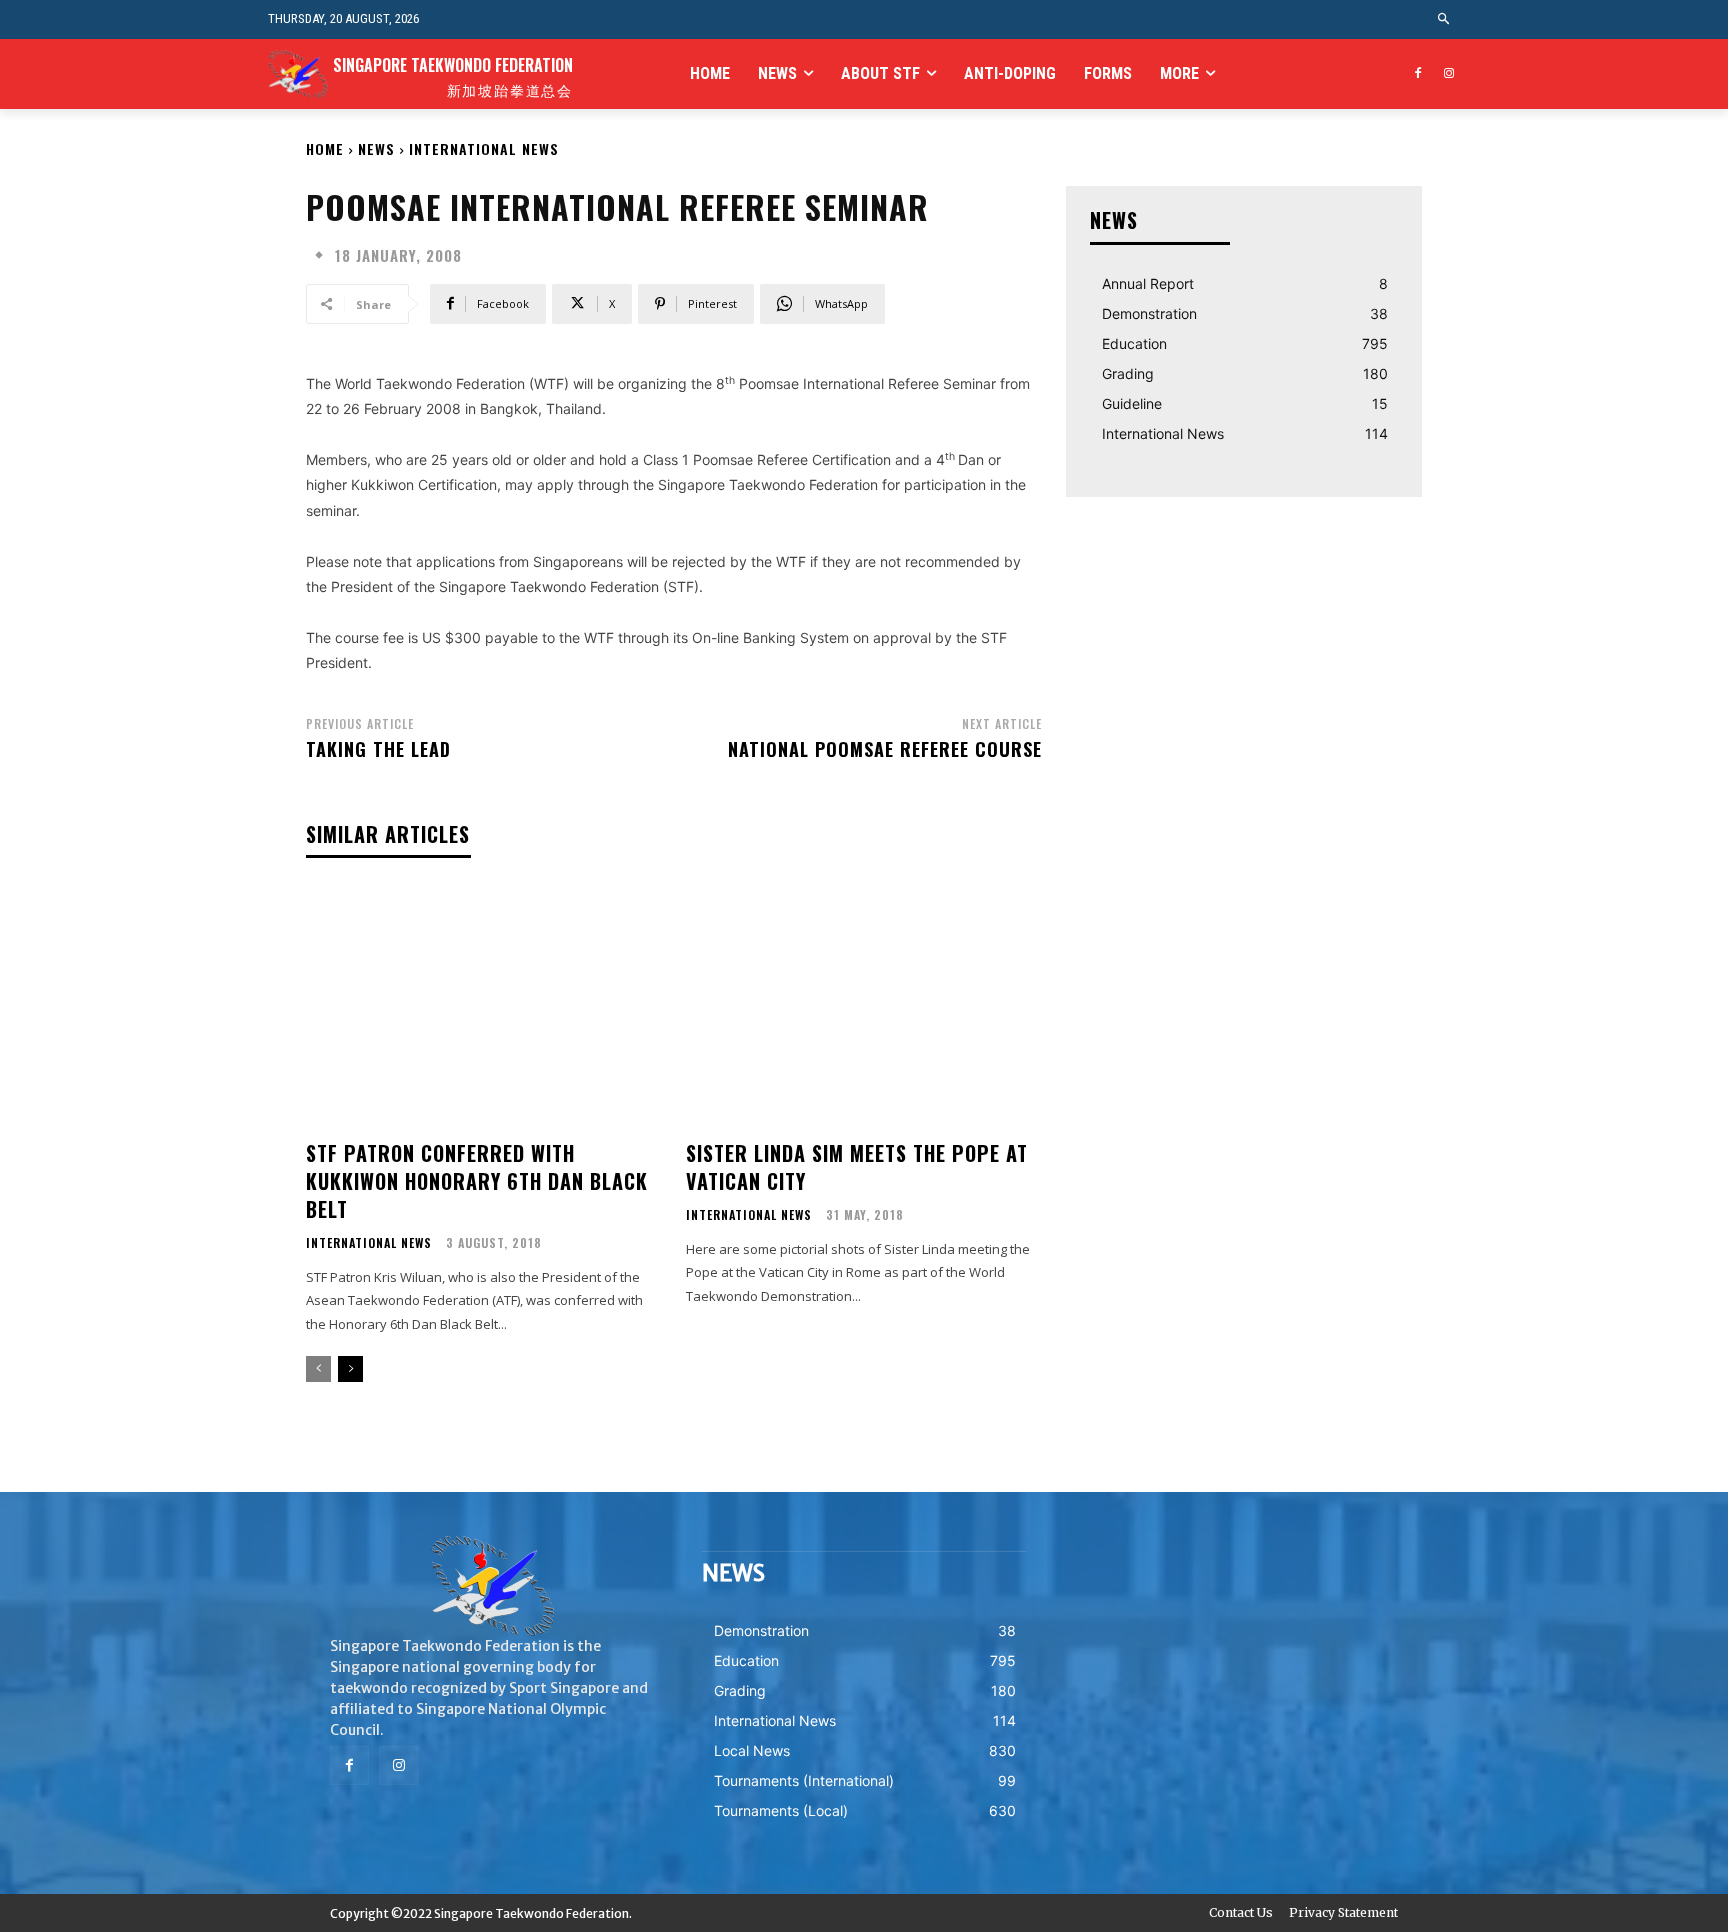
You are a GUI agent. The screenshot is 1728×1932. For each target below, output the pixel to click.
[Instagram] (1448, 74)
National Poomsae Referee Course (885, 749)
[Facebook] (1417, 74)
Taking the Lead (378, 749)
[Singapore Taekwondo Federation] (492, 1586)
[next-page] (350, 1369)
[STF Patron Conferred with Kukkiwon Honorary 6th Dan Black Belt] (484, 1007)
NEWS (376, 148)
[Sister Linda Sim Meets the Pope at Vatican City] (864, 1007)
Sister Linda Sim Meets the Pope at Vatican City (857, 1167)
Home (325, 148)
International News (484, 148)
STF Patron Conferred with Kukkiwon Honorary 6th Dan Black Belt (477, 1181)
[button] (1444, 19)
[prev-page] (318, 1369)
